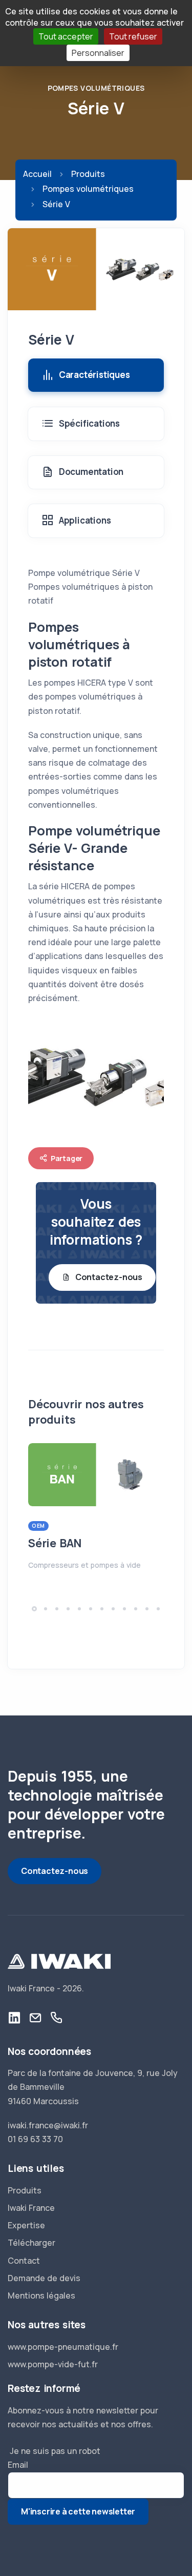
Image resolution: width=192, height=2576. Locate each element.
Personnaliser (98, 53)
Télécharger (31, 2243)
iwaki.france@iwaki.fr (48, 2125)
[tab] (96, 375)
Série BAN (55, 1543)
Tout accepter (66, 36)
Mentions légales (41, 2295)
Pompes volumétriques (96, 88)
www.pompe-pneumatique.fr (63, 2347)
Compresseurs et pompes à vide (84, 1565)
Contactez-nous (109, 1277)
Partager (67, 1158)
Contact (24, 2261)
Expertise (26, 2225)
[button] (34, 1609)
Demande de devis (44, 2278)
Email (18, 2465)
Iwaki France (31, 2208)
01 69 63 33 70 (35, 2139)
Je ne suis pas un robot (54, 2451)
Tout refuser (133, 36)
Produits (88, 174)
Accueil (37, 174)
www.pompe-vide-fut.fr (53, 2364)
